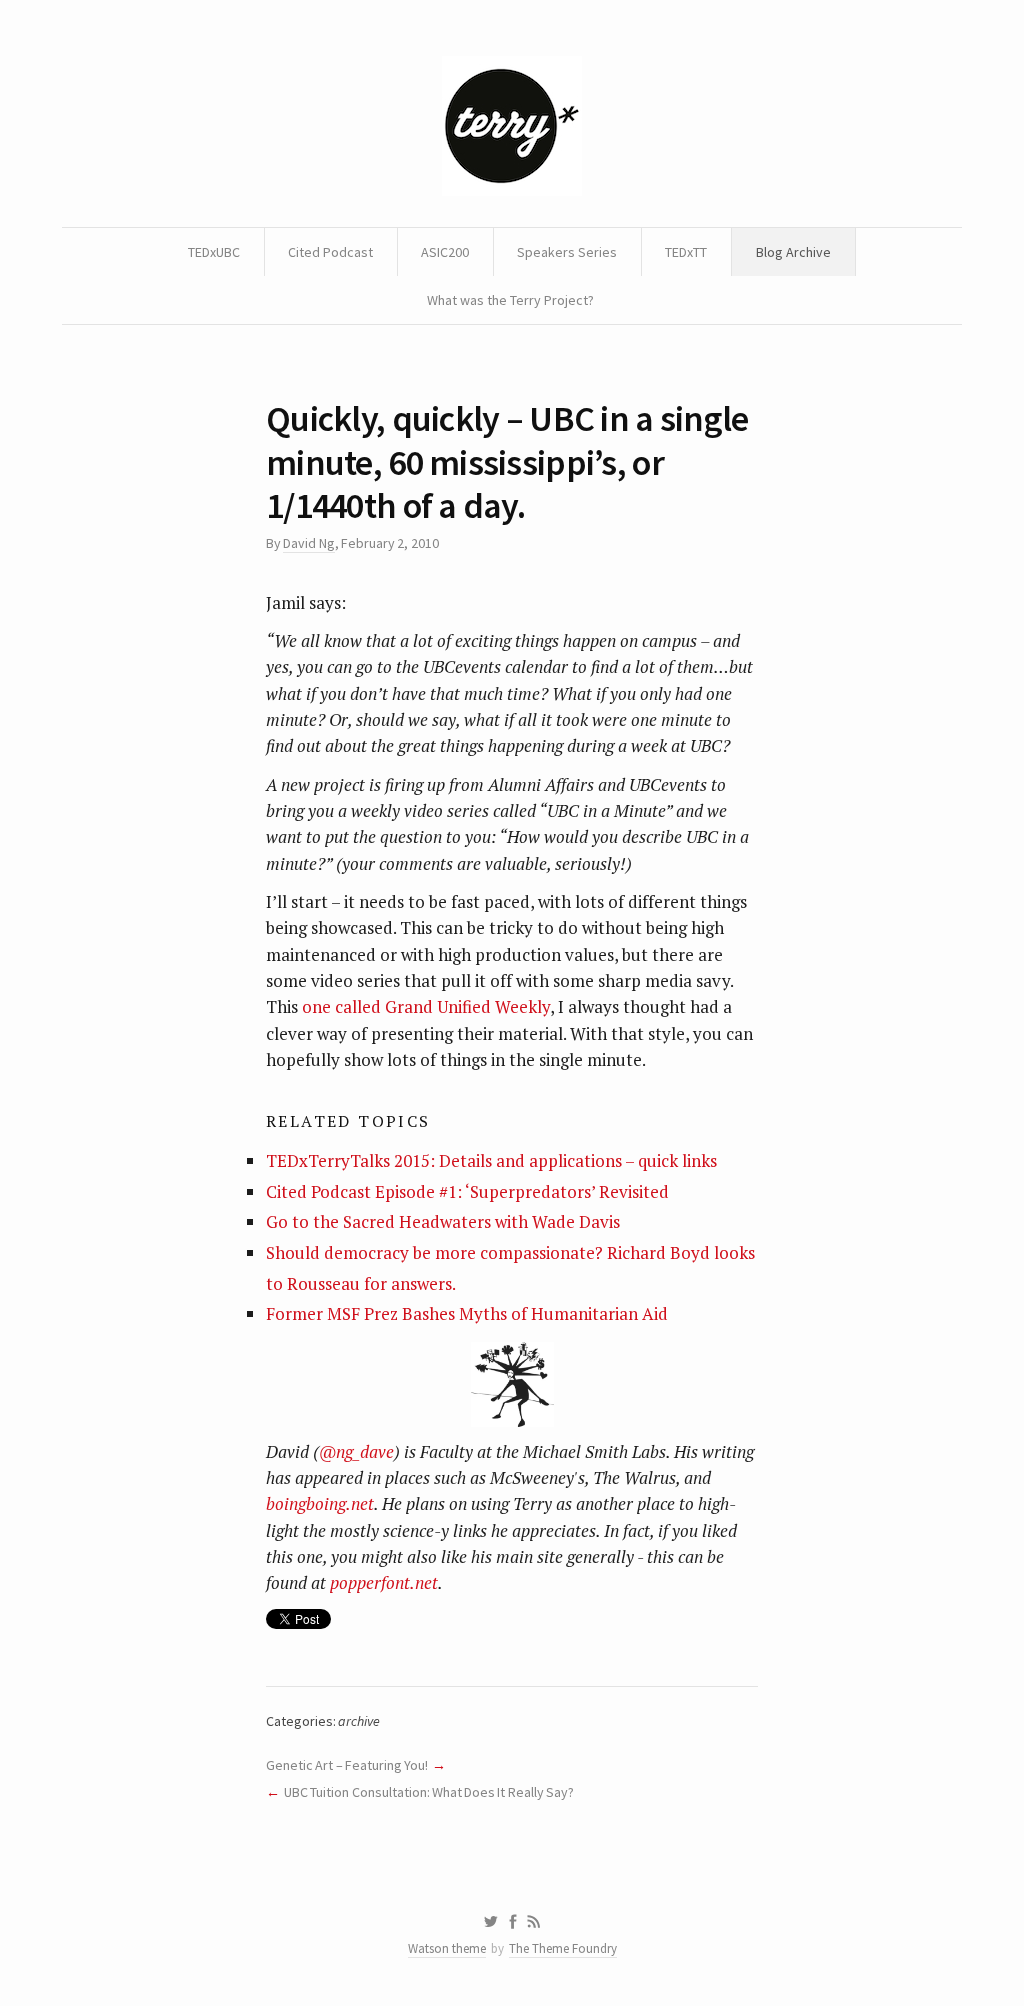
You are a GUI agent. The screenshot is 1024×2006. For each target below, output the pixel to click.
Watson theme (447, 1948)
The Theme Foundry (563, 1948)
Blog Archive (793, 252)
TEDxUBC (214, 252)
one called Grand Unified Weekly (426, 1006)
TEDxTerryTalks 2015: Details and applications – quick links (491, 1160)
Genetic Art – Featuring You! (347, 1765)
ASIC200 (445, 252)
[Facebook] (513, 1922)
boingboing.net (320, 1503)
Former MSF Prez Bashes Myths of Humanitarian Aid (467, 1313)
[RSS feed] (534, 1922)
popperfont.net (384, 1582)
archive (359, 1721)
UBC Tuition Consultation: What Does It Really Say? (429, 1792)
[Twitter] (490, 1922)
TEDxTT (686, 252)
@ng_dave (356, 1451)
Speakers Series (567, 252)
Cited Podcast (330, 252)
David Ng (308, 543)
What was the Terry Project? (510, 300)
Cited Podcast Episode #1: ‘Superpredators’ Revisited (467, 1191)
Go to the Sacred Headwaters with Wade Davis (443, 1221)
